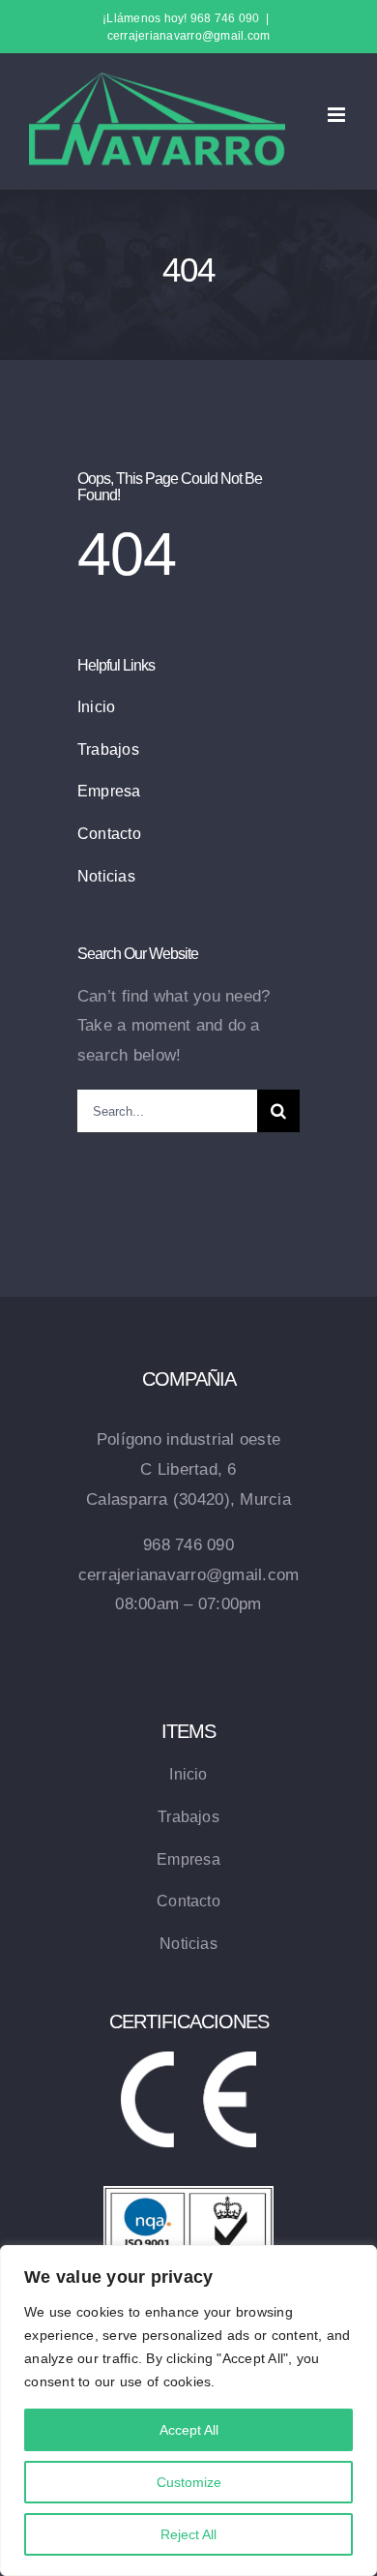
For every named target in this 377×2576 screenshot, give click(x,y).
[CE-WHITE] (188, 2060)
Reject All (188, 2534)
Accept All (189, 2430)
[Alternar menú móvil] (338, 115)
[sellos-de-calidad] (188, 2194)
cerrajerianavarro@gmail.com (189, 36)
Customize (189, 2482)
